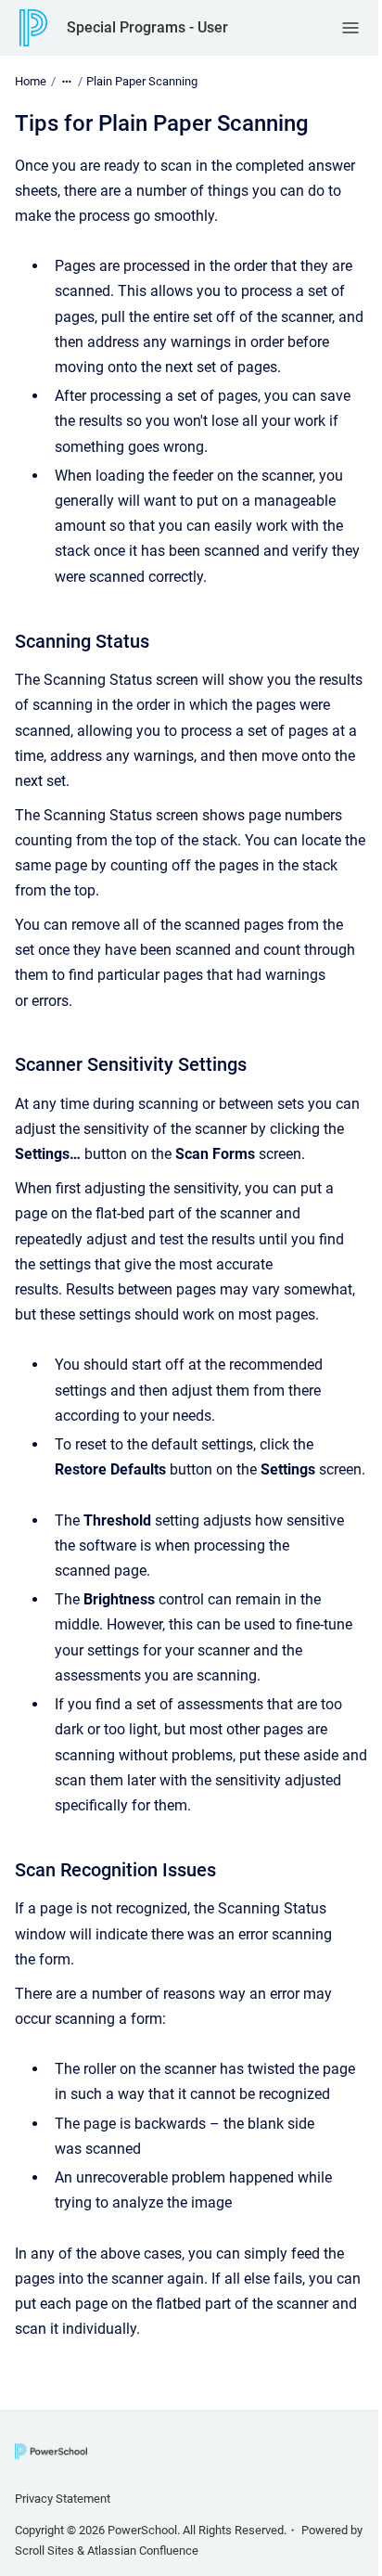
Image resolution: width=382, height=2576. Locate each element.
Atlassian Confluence (143, 2550)
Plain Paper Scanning (142, 81)
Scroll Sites (45, 2550)
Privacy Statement (63, 2499)
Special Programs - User (147, 27)
